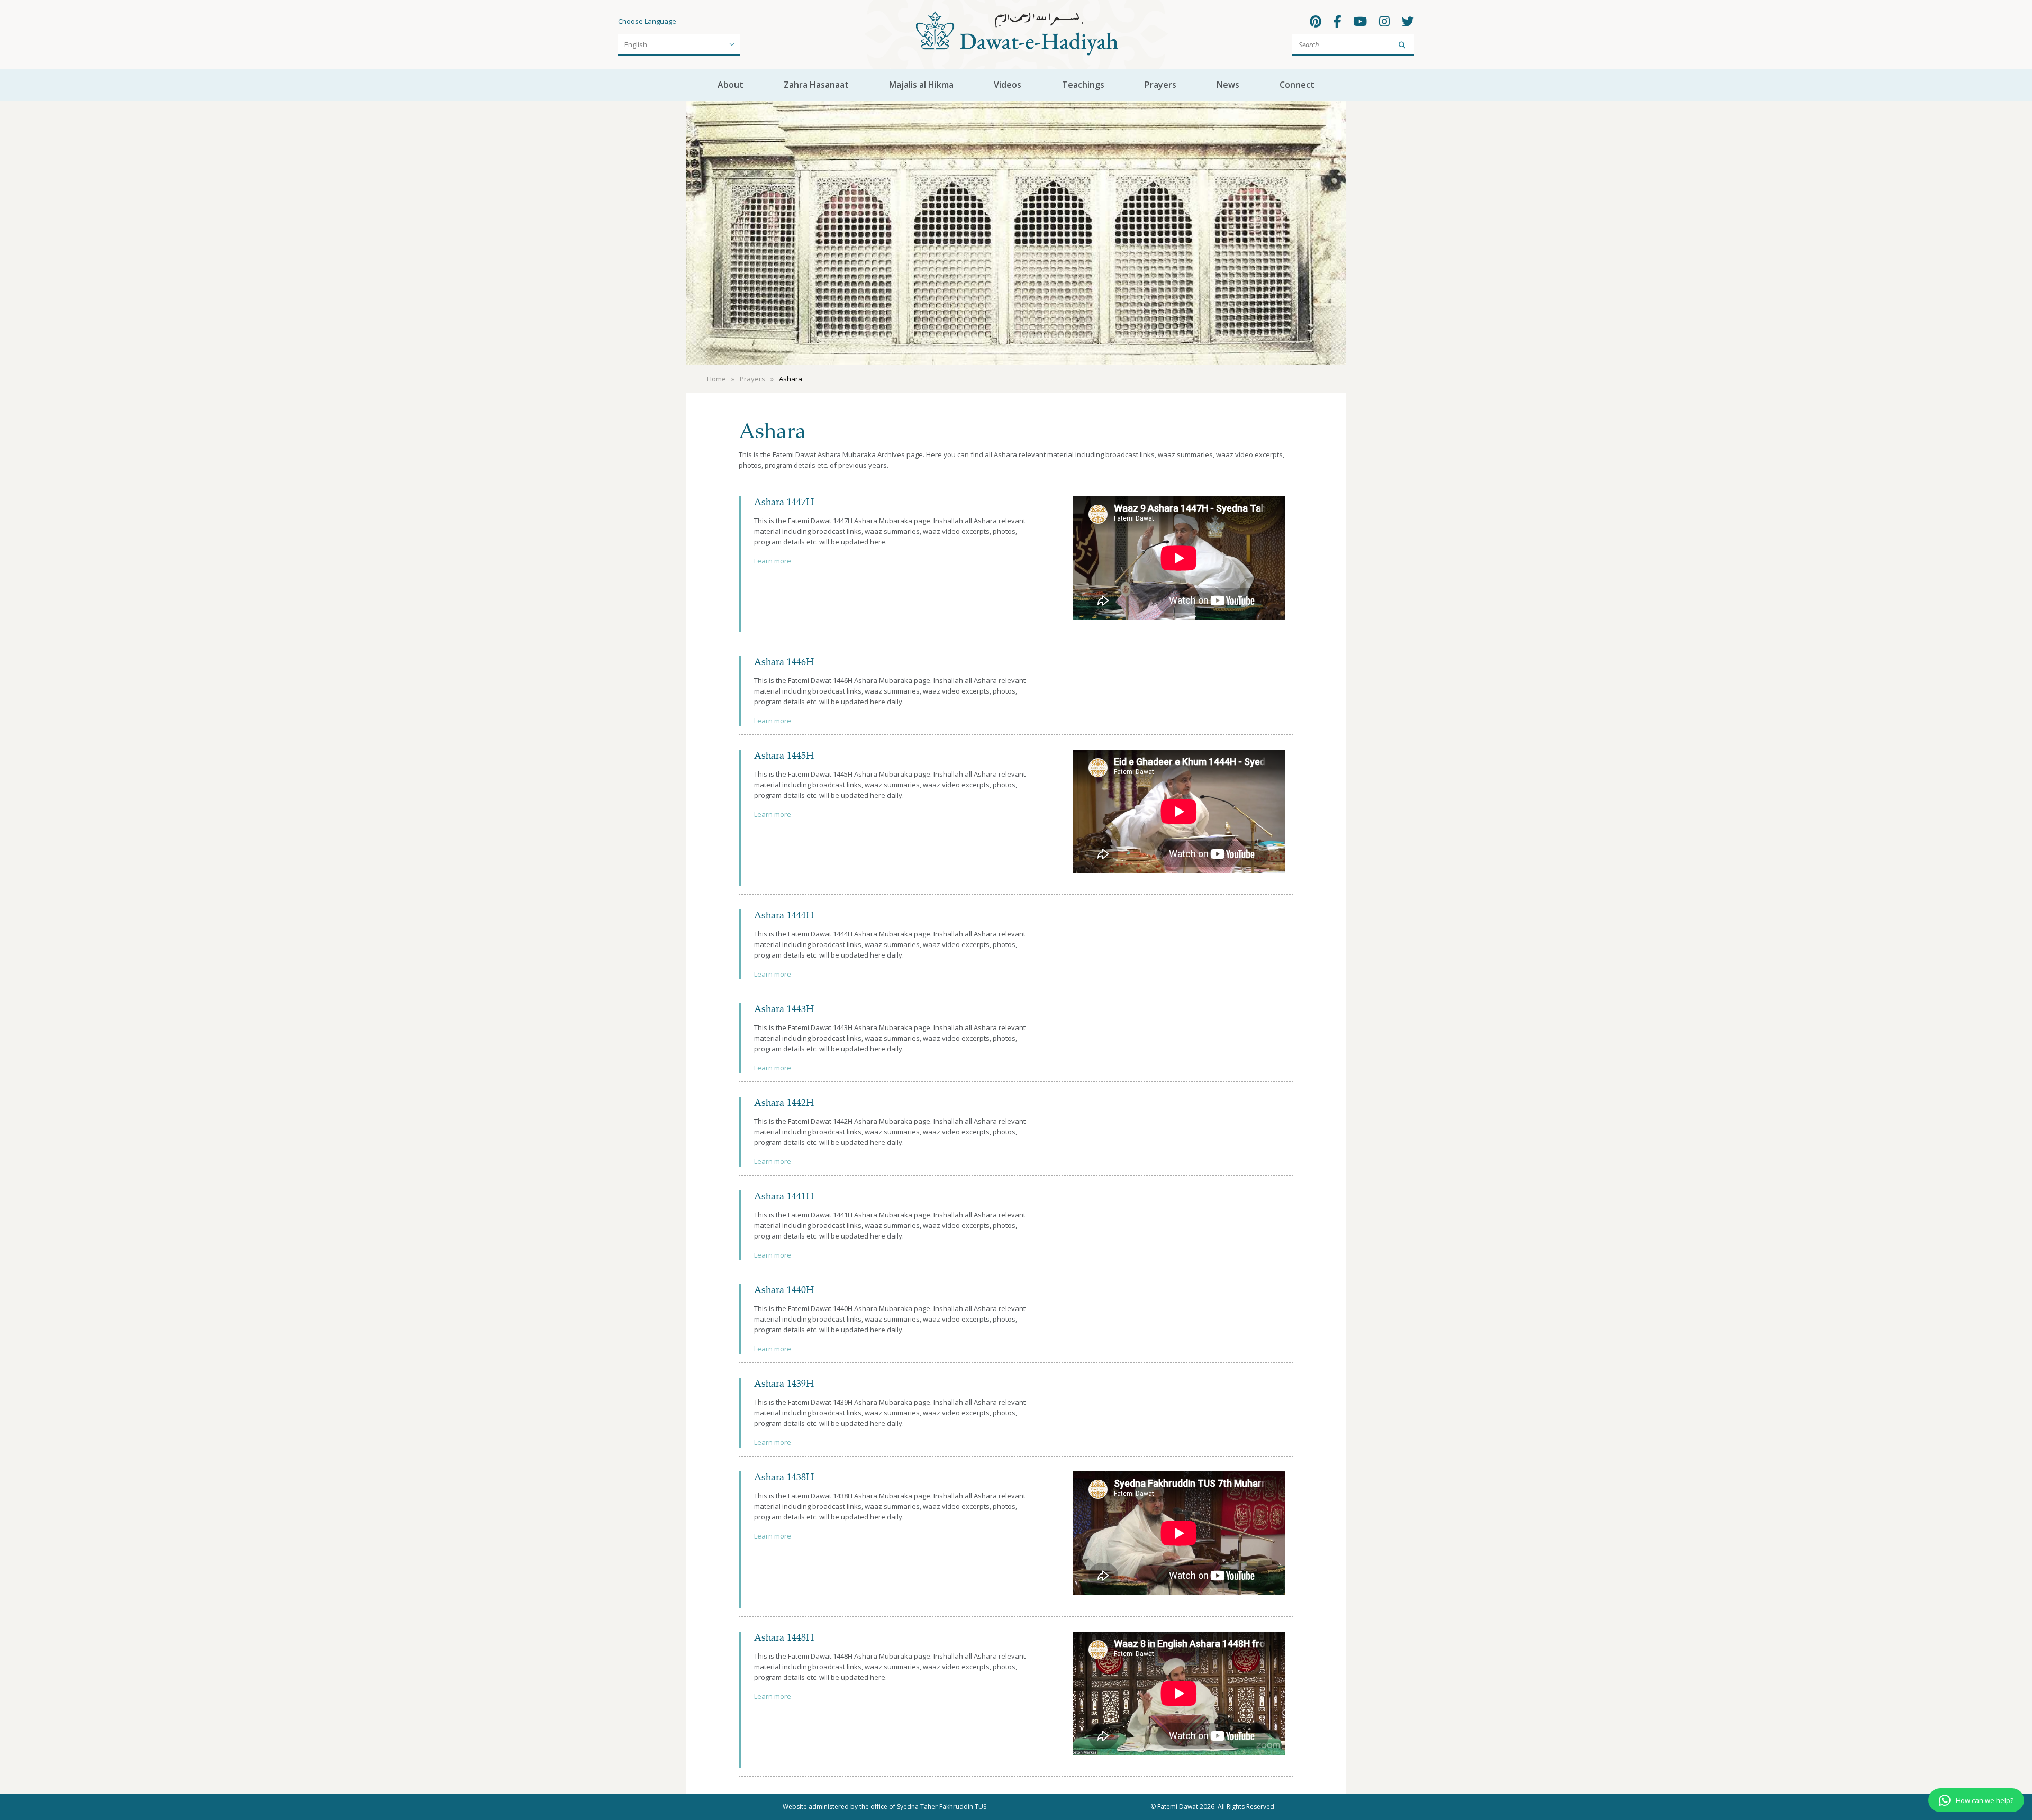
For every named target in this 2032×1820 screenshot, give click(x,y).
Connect (1297, 85)
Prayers (1160, 85)
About (731, 85)
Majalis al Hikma (921, 85)
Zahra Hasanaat (816, 85)
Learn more (773, 561)
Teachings (1083, 85)
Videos (1008, 85)
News (1228, 85)
